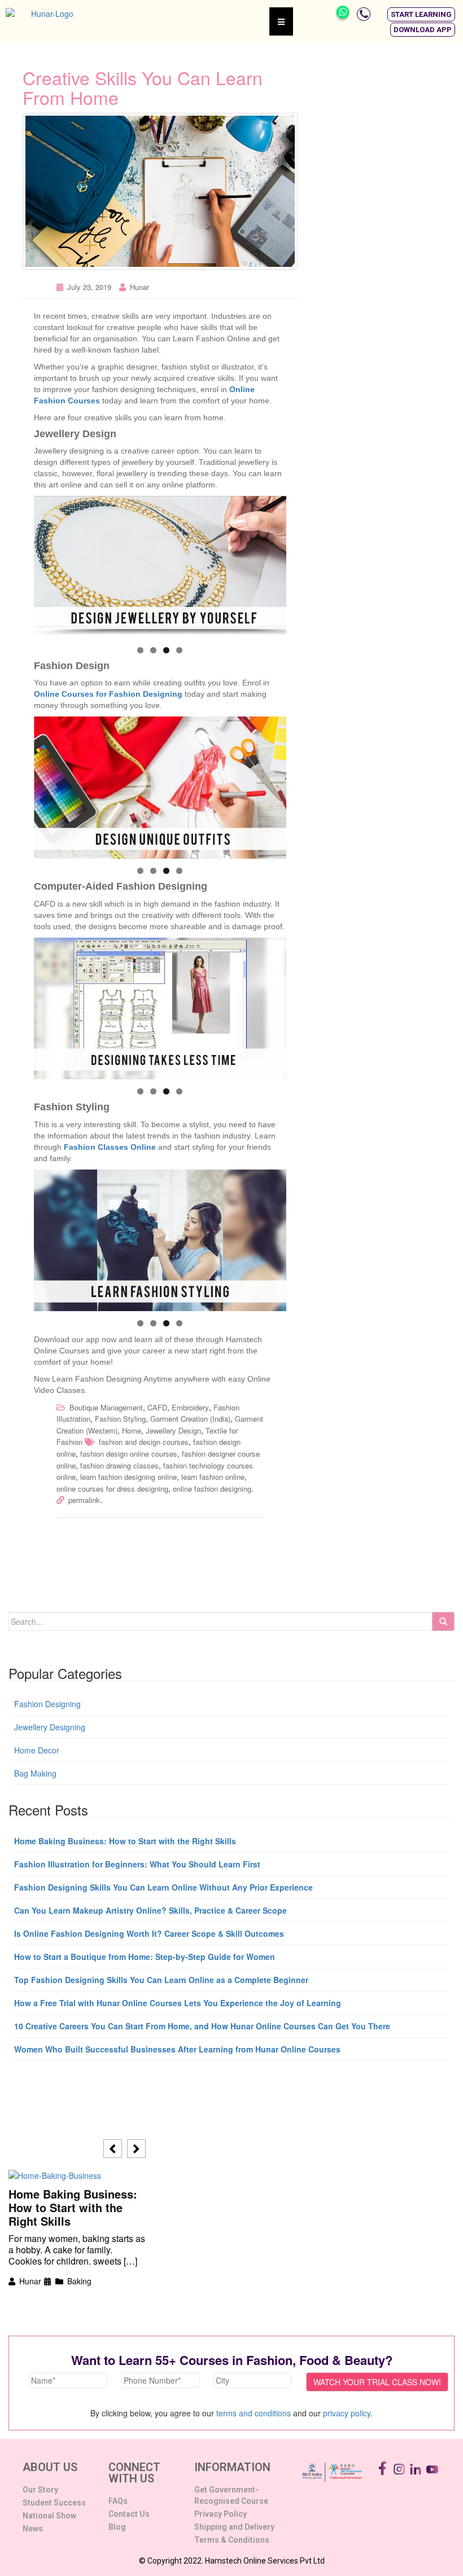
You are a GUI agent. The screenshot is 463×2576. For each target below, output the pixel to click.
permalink (84, 1500)
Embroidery (190, 1407)
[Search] (443, 1621)
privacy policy (347, 2413)
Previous (48, 564)
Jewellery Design (173, 1430)
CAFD (157, 1407)
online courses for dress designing (112, 1489)
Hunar (139, 287)
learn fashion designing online (128, 1477)
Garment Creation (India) (190, 1419)
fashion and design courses (144, 1442)
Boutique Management (106, 1407)
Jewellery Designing (50, 1727)
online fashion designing (212, 1489)
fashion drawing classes (119, 1465)
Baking (79, 2281)
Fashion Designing (47, 1704)
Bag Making (35, 1773)
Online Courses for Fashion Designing (108, 694)
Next (272, 564)
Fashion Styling (120, 1419)
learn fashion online (213, 1477)
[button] (421, 14)
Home (132, 1430)
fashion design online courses (129, 1454)
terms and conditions (254, 2413)
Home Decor (37, 1750)
